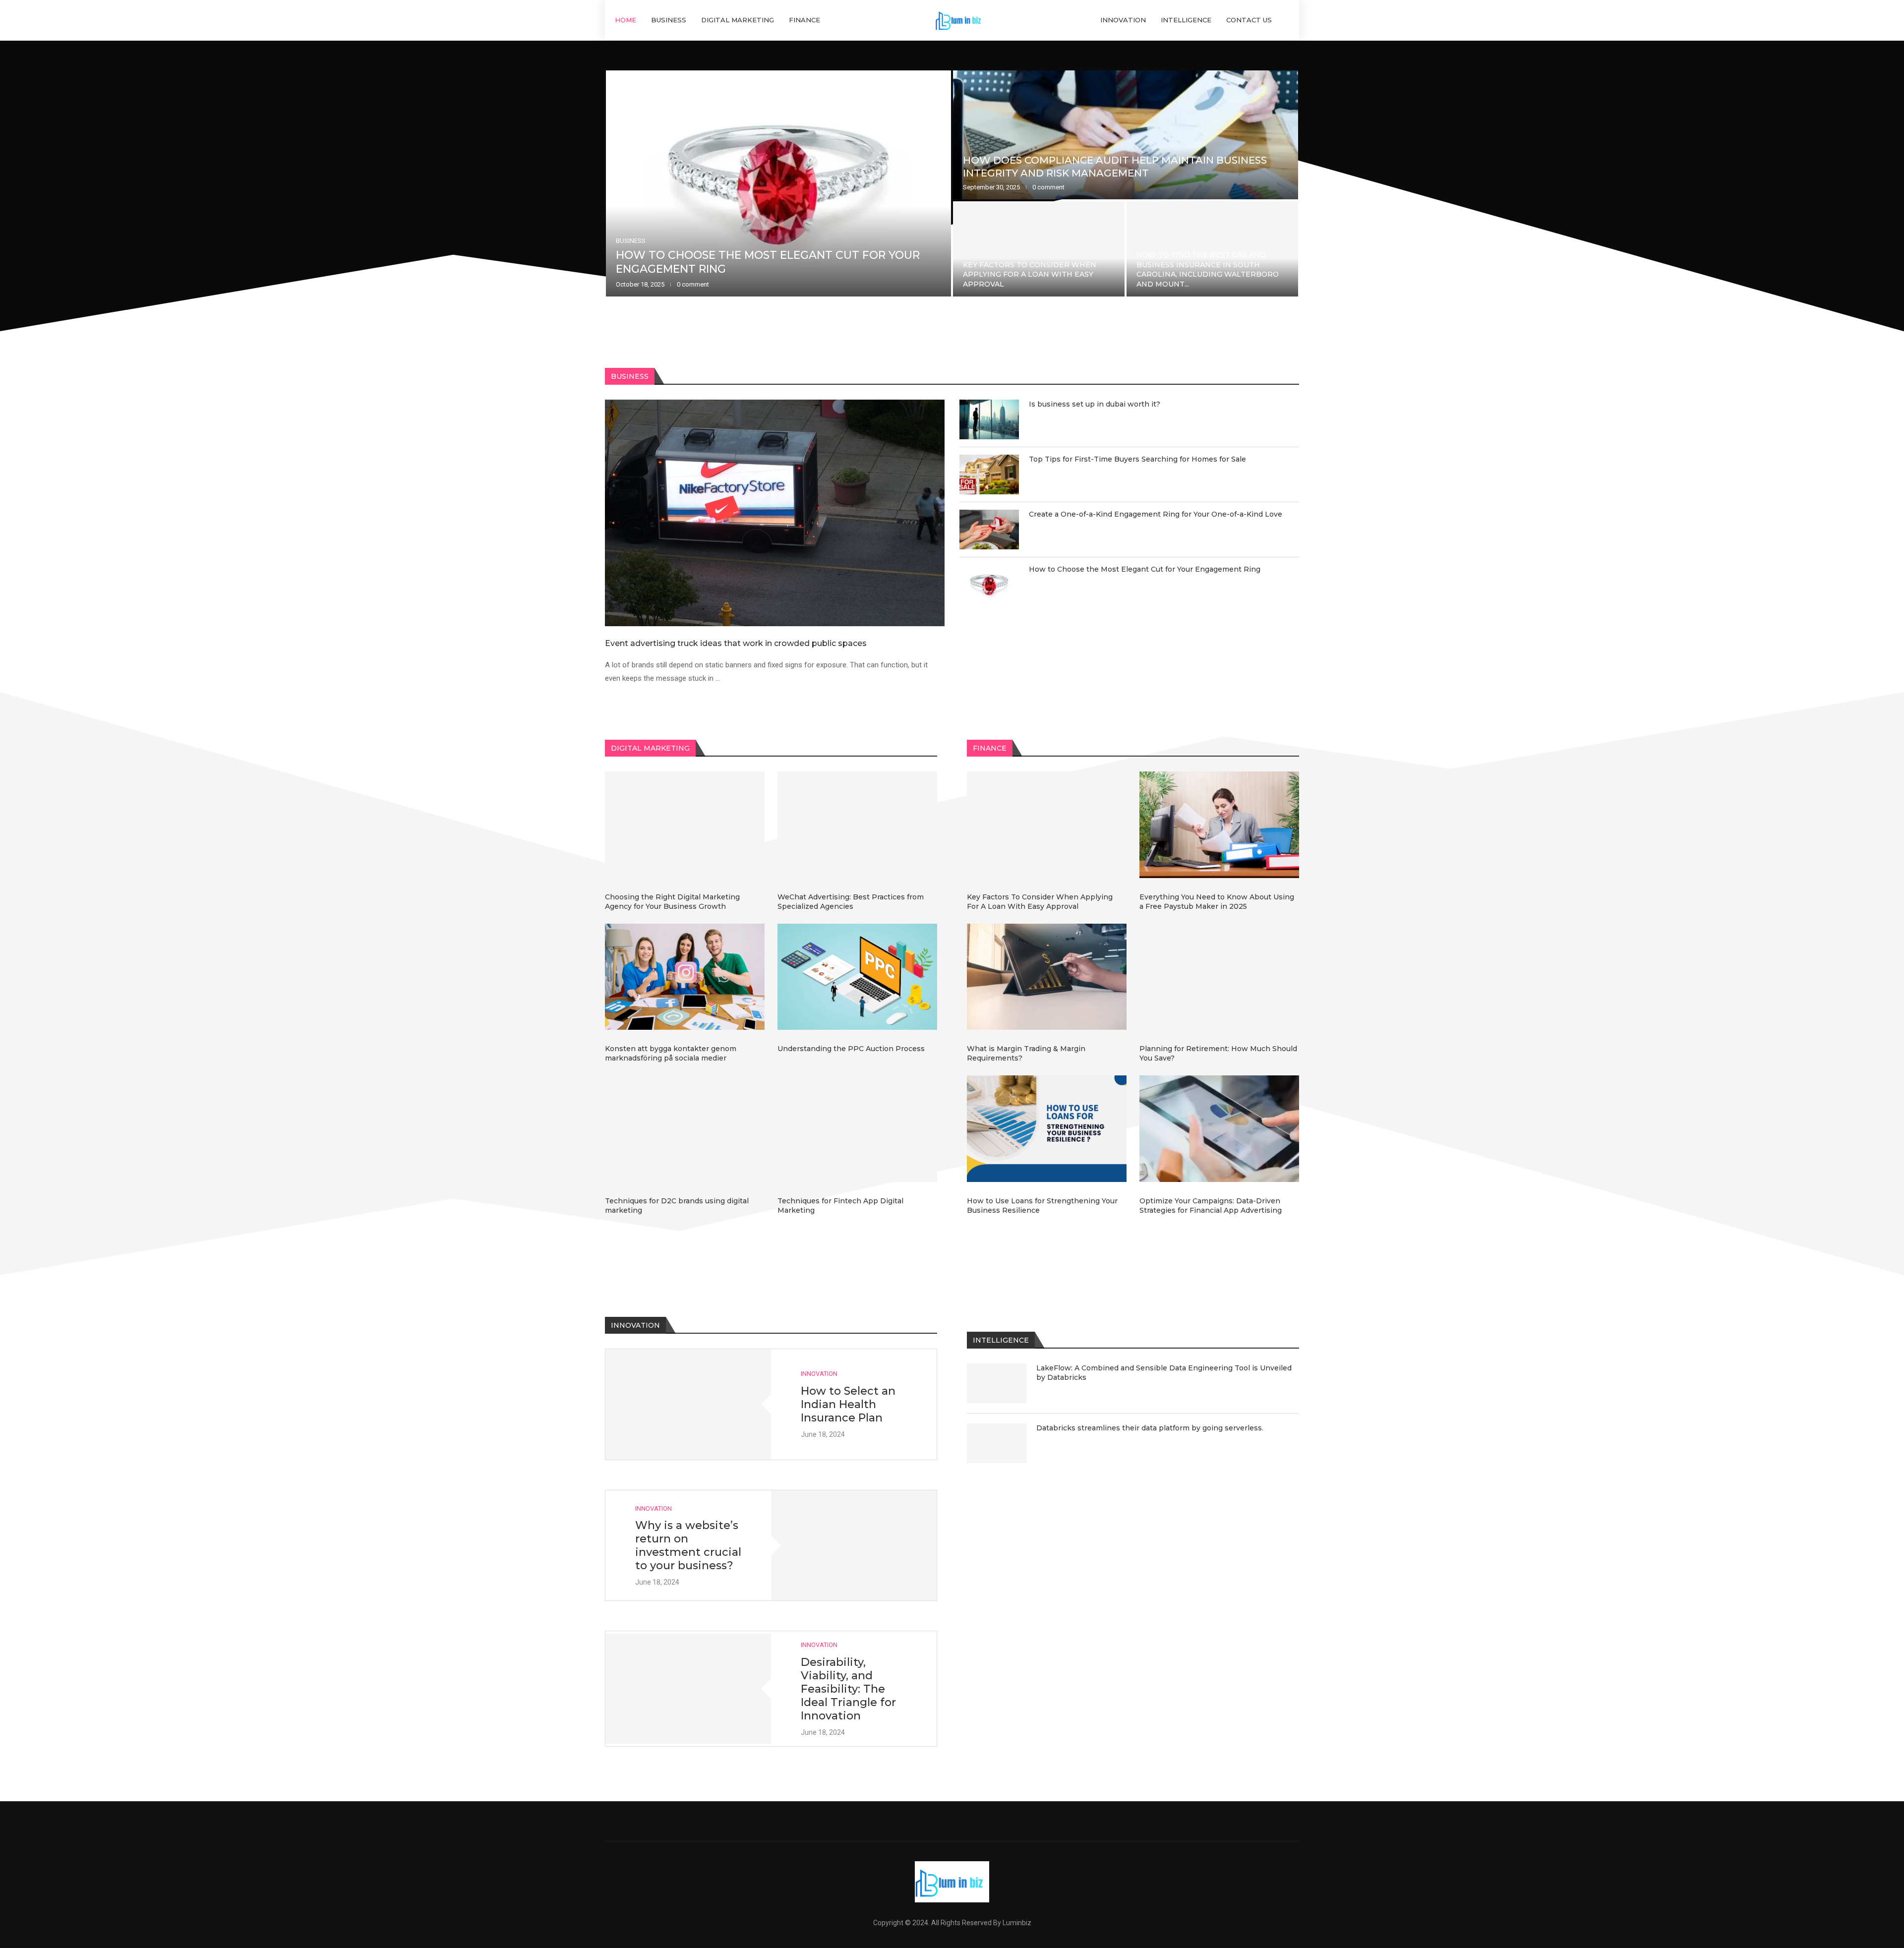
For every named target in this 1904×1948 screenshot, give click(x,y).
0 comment (687, 284)
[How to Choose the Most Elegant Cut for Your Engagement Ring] (989, 585)
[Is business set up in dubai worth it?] (1126, 135)
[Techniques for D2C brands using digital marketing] (685, 1129)
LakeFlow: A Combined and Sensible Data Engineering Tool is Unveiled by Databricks (1164, 1373)
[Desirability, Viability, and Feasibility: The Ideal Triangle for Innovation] (688, 1689)
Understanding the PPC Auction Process (851, 1049)
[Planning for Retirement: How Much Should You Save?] (1219, 977)
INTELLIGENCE (1186, 20)
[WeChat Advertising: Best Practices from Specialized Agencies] (857, 825)
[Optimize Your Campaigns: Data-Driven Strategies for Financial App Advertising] (1219, 1129)
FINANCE (804, 20)
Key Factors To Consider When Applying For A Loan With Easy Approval (1040, 902)
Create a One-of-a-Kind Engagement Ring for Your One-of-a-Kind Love (1206, 274)
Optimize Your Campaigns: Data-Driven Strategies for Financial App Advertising (1211, 1206)
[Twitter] (952, 1821)
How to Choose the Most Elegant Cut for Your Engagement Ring (1145, 569)
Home (625, 20)
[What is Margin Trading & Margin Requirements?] (1047, 977)
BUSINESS (669, 20)
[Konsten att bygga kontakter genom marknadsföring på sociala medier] (685, 977)
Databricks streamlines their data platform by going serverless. (1150, 1428)
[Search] (1284, 20)
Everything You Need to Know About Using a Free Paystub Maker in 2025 (1217, 902)
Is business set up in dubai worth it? (1069, 173)
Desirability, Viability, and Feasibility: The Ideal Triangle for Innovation (848, 1689)
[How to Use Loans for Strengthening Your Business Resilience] (1047, 1129)
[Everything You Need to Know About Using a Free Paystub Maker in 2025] (1219, 825)
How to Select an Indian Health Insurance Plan (848, 1404)
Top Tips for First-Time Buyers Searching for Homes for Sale (1029, 279)
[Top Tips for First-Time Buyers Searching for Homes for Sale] (1039, 249)
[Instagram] (975, 1821)
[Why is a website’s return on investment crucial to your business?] (854, 1546)
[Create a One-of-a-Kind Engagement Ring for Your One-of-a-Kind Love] (1212, 249)
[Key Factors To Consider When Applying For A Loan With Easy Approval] (1047, 825)
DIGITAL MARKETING (738, 20)
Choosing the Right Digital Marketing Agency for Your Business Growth (672, 902)
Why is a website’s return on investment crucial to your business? (688, 1545)
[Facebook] (930, 1821)
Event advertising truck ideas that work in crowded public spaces (757, 262)
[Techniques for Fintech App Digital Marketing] (857, 1129)
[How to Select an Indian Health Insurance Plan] (688, 1404)
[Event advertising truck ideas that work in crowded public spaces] (778, 183)
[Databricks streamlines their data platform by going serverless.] (997, 1443)
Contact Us (1249, 20)
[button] (623, 184)
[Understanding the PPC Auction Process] (857, 977)
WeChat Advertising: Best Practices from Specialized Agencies (851, 902)
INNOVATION (1123, 20)
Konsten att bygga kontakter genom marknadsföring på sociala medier (671, 1053)
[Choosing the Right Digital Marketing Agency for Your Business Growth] (685, 825)
